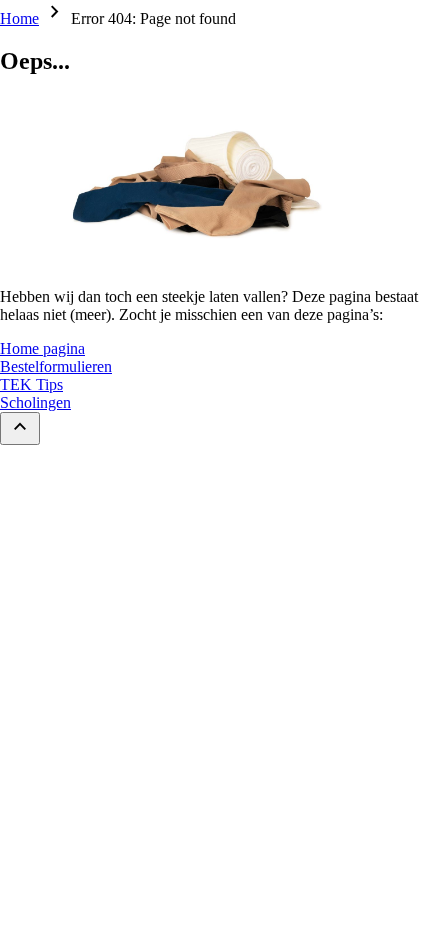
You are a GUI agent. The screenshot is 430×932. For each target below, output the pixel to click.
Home (19, 18)
